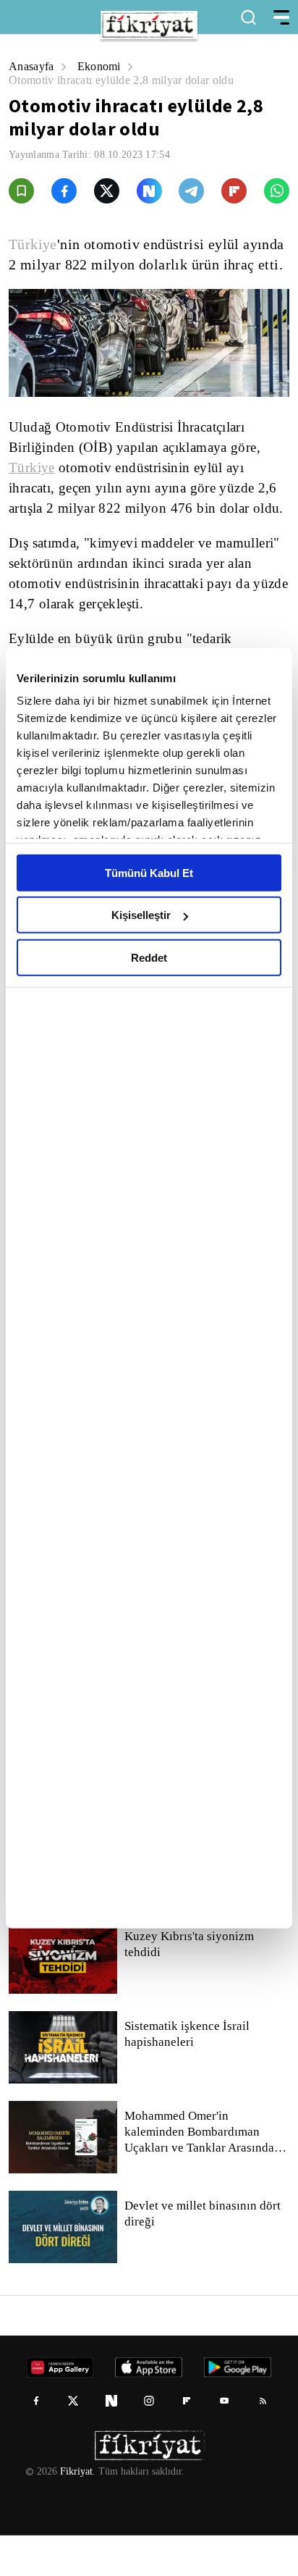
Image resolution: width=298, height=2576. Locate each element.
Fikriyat (75, 2512)
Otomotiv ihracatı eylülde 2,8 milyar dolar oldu (128, 80)
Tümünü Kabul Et (149, 872)
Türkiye (33, 244)
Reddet (149, 957)
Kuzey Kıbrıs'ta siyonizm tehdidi (188, 1985)
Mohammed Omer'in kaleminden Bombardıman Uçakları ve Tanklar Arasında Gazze (199, 2173)
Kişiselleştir (141, 915)
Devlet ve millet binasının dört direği (204, 2254)
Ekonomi (102, 66)
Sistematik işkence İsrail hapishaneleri (188, 2075)
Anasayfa (32, 66)
